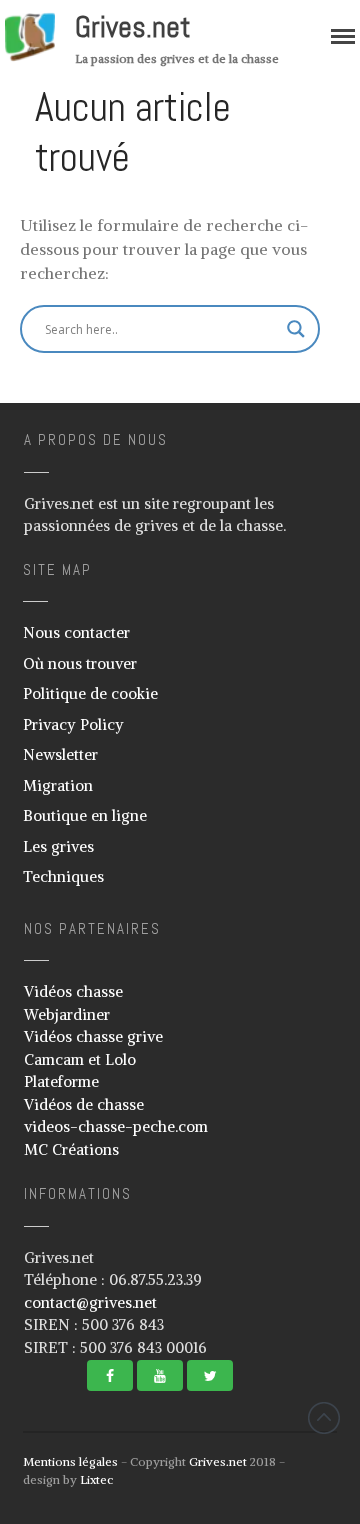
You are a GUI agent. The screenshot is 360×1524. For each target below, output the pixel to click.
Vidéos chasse (73, 991)
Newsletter (60, 754)
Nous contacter (76, 632)
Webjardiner (67, 1014)
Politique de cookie (90, 693)
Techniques (63, 876)
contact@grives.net (90, 1302)
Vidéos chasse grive (93, 1036)
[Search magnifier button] (296, 329)
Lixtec (96, 1479)
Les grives (58, 846)
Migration (58, 785)
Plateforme (61, 1081)
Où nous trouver (80, 663)
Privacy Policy (73, 724)
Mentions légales (70, 1461)
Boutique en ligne (85, 815)
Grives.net (133, 27)
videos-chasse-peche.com (116, 1126)
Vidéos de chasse (84, 1104)
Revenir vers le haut (324, 1418)
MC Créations (71, 1149)
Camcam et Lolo (80, 1059)
